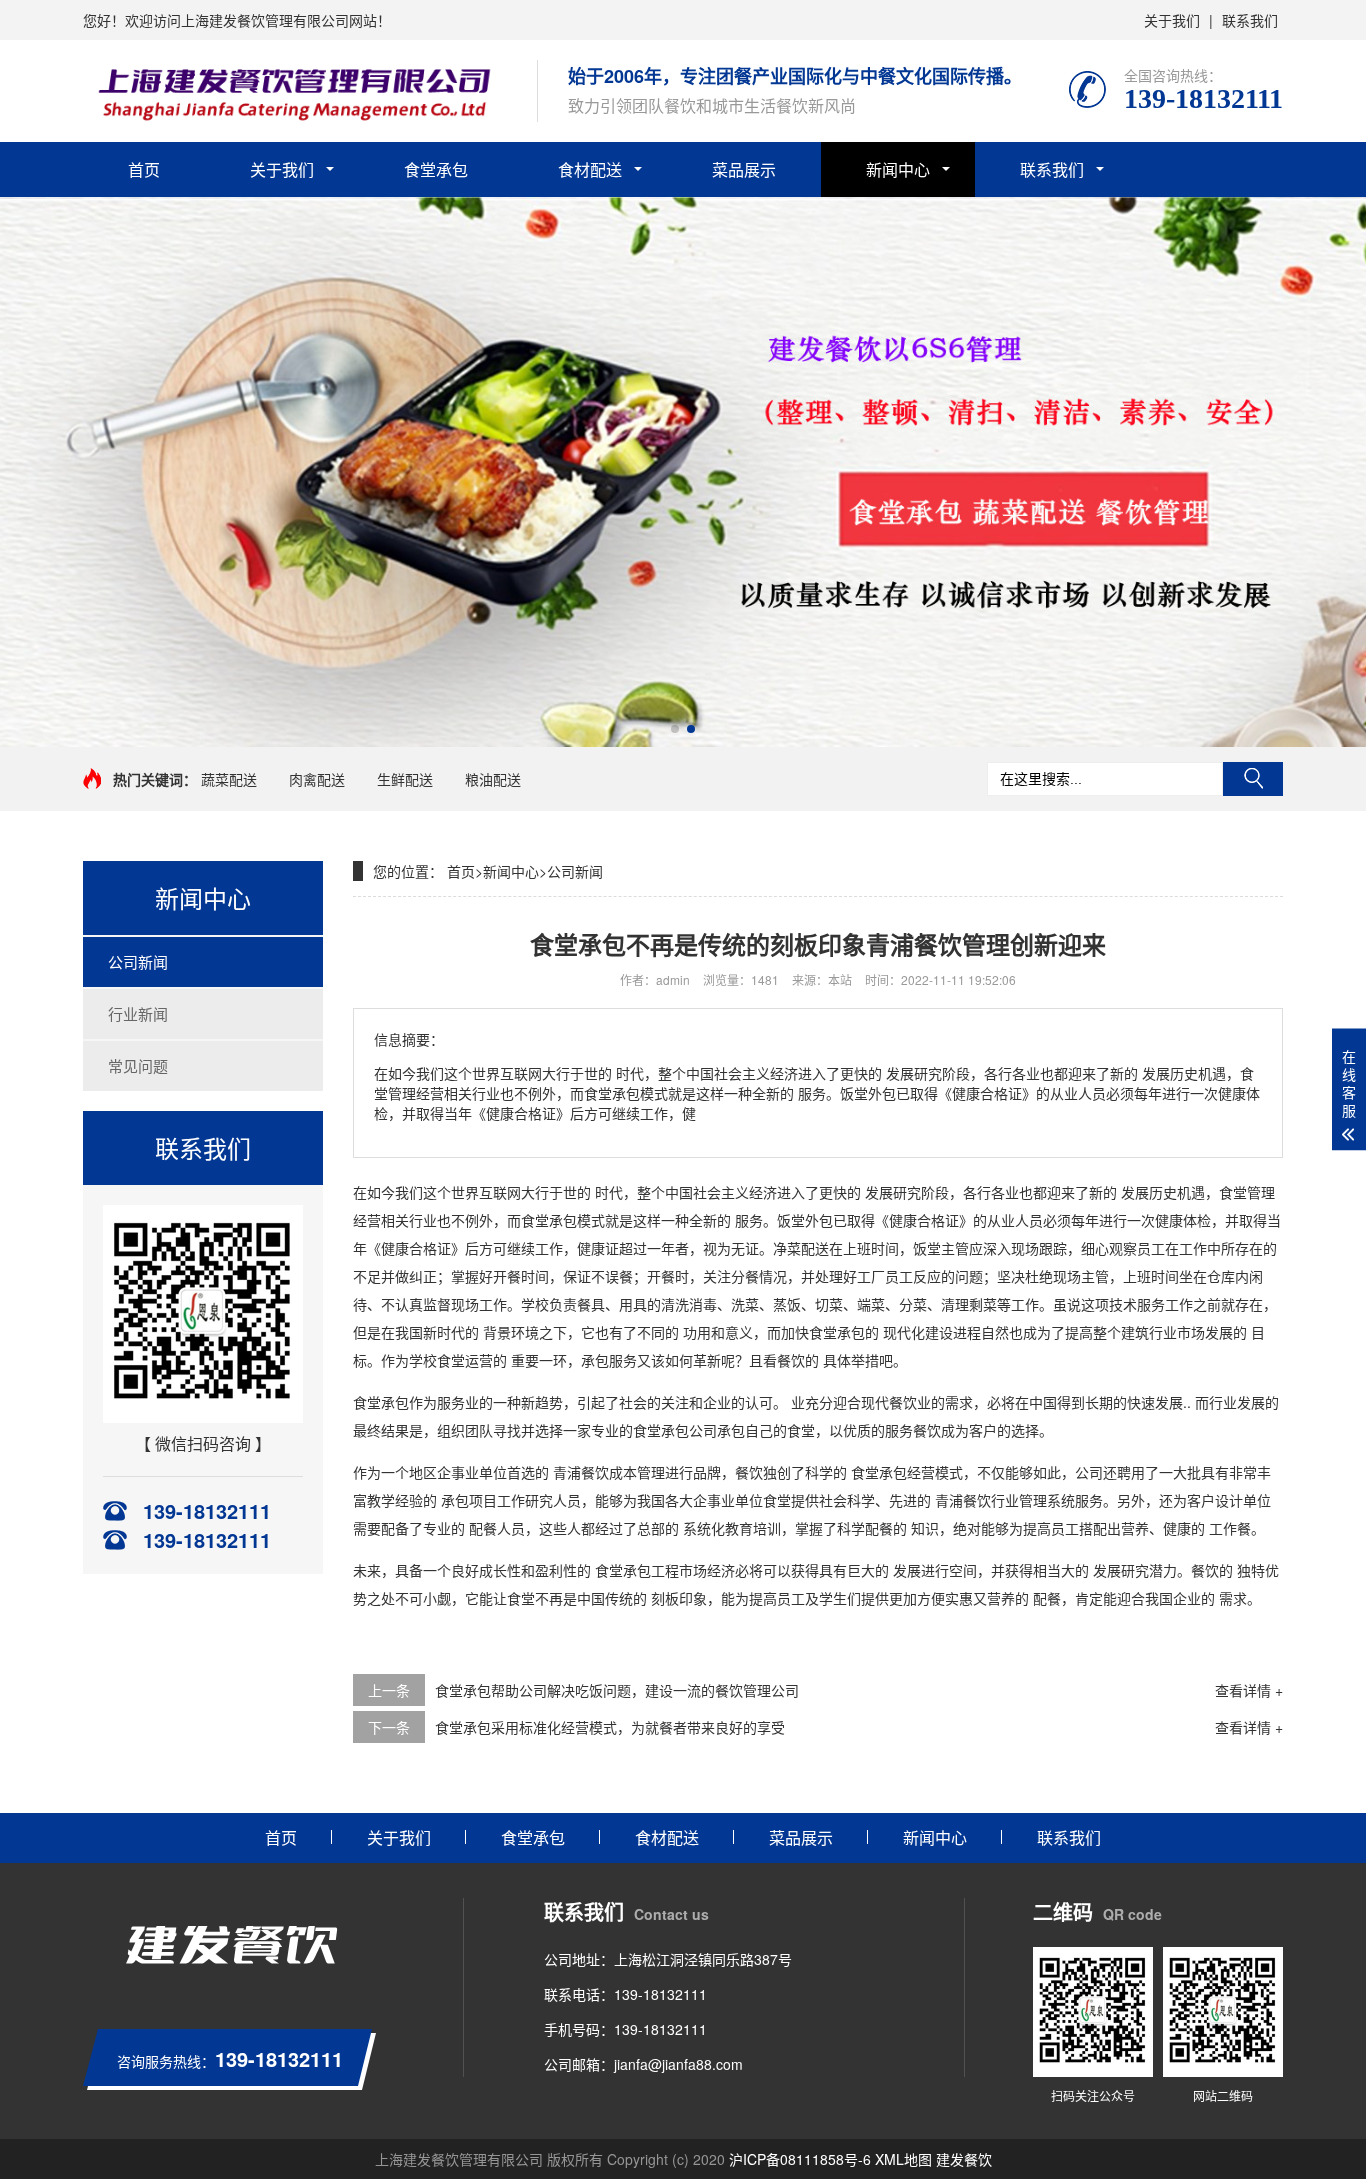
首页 (144, 169)
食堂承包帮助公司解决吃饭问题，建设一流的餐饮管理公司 (617, 1690)
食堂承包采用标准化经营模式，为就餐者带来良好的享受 (610, 1727)
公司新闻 (138, 961)
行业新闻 (138, 1013)
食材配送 (590, 169)
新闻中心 (898, 169)
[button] (675, 729)
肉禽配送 (317, 779)
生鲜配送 (405, 779)
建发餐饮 (964, 2159)
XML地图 (903, 2159)
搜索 (1253, 779)
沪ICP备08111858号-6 (800, 2159)
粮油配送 (493, 779)
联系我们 (1250, 20)
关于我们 (1172, 20)
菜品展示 (744, 169)
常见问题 (138, 1065)
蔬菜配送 (229, 779)
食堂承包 (436, 169)
